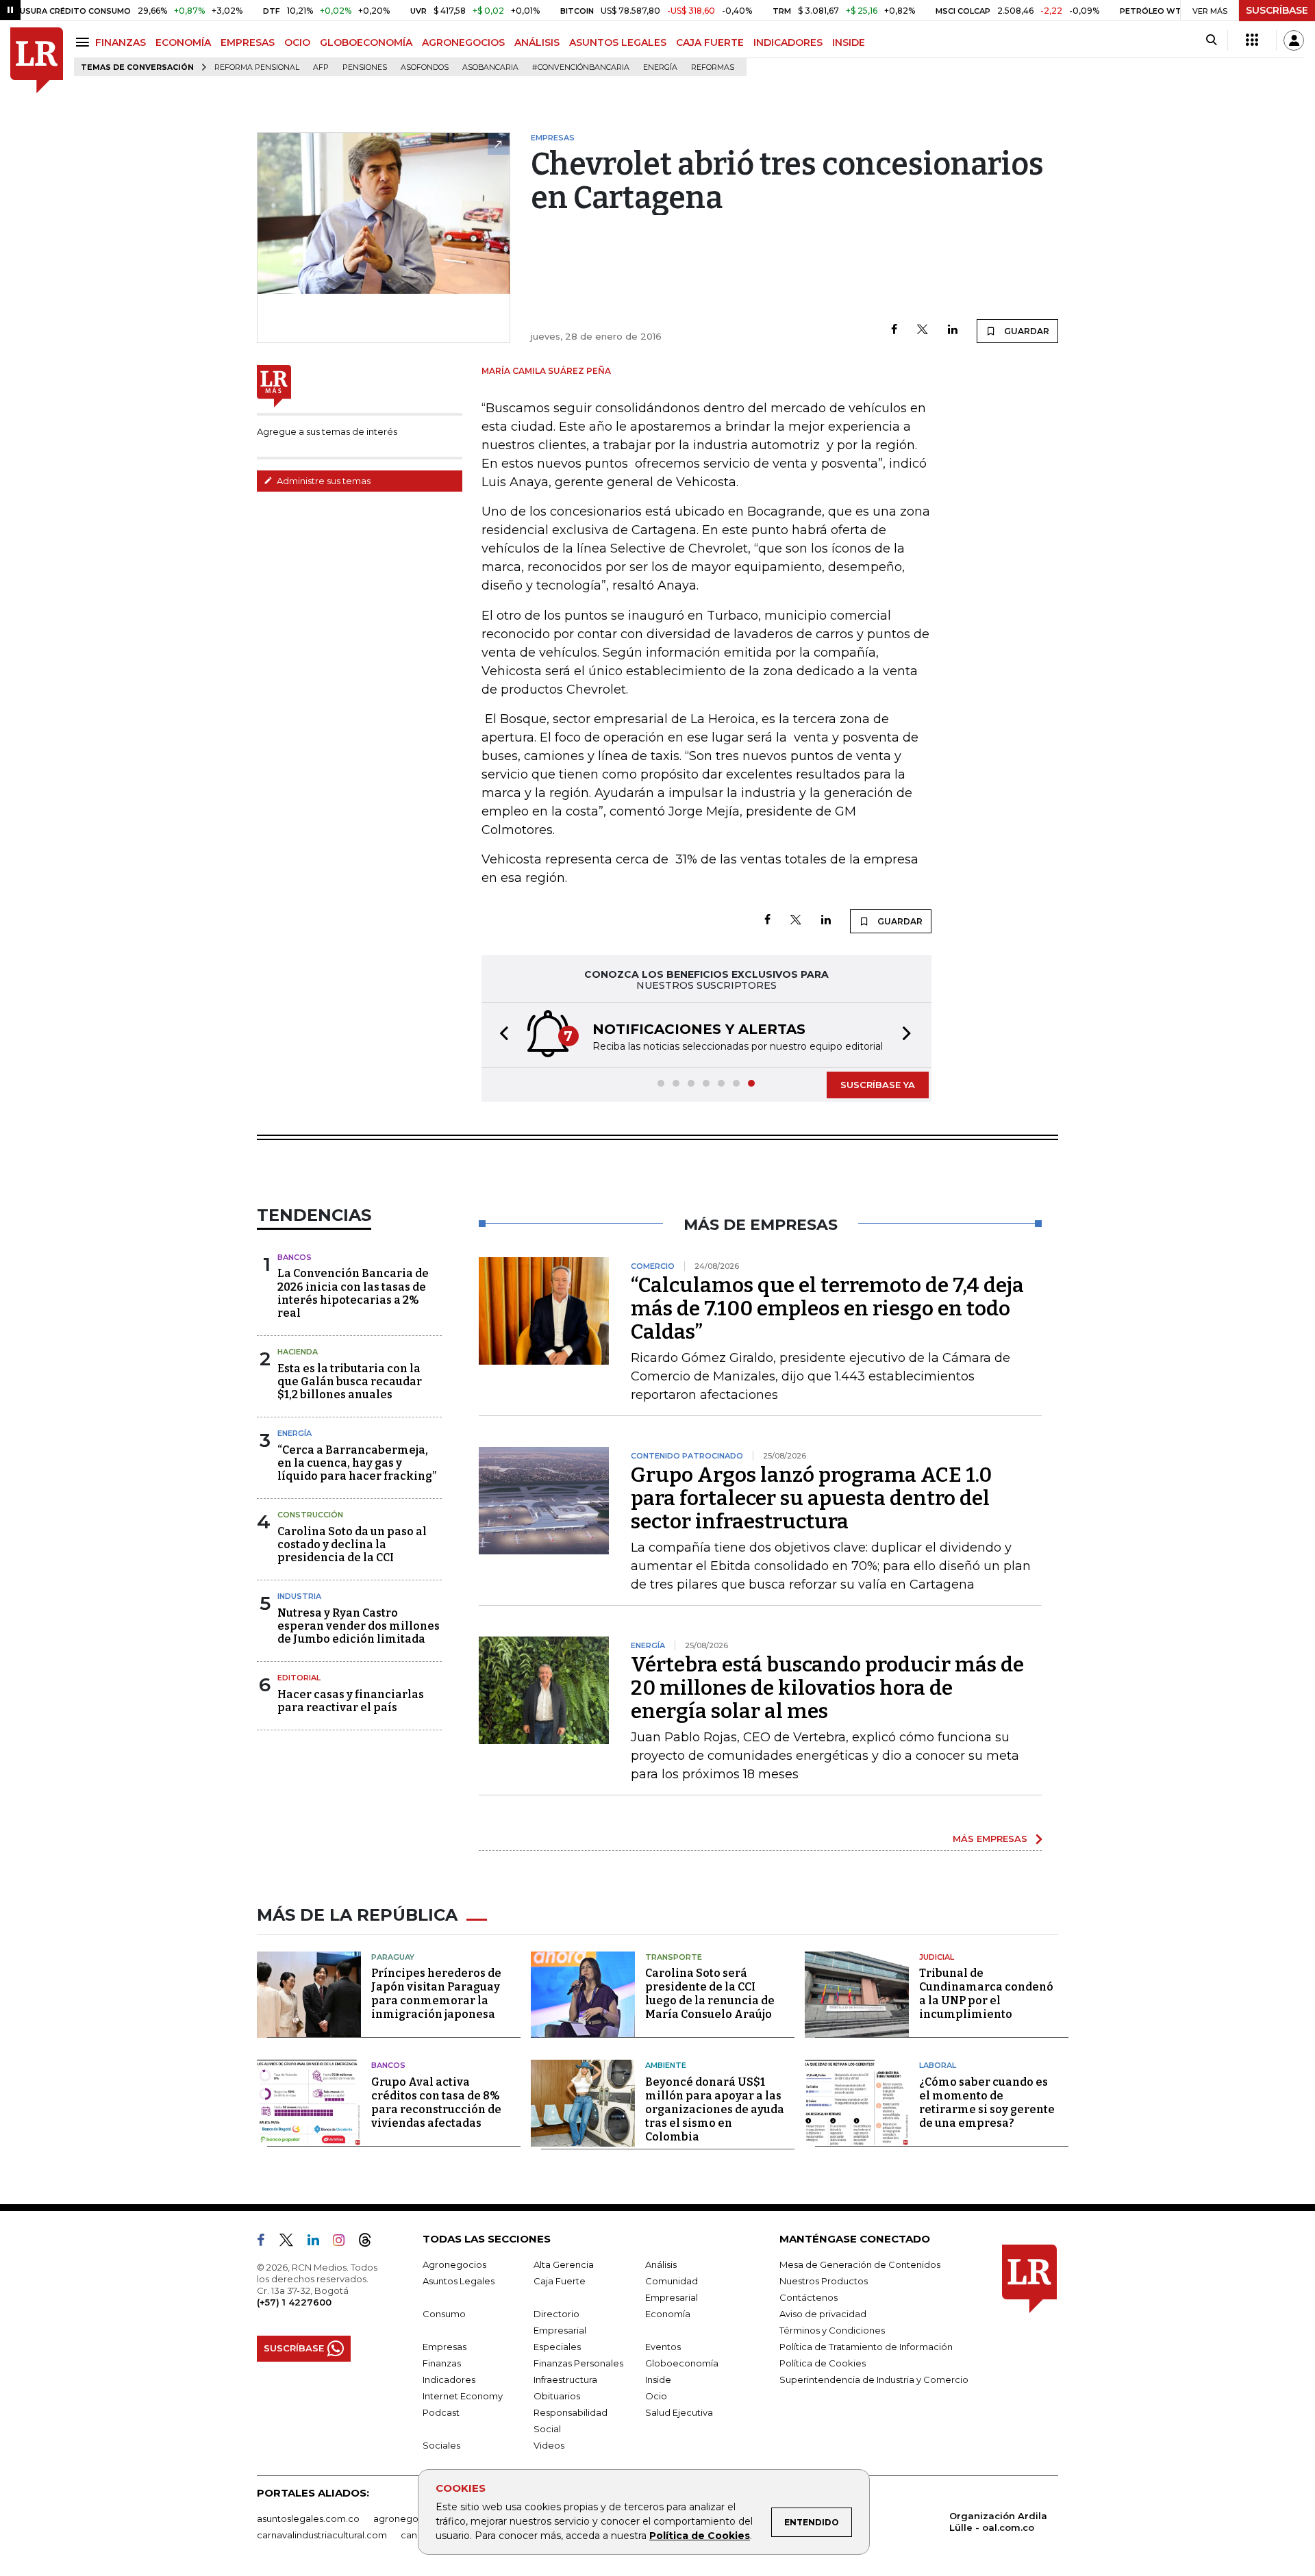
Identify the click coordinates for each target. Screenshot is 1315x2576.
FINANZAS (121, 42)
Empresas (444, 2347)
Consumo (444, 2314)
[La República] (37, 61)
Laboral (938, 2065)
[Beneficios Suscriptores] (1252, 40)
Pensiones (365, 67)
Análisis (661, 2264)
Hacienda (298, 1352)
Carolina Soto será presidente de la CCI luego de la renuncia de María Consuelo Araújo (710, 1994)
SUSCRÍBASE (1277, 10)
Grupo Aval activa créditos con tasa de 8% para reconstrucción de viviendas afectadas (436, 2103)
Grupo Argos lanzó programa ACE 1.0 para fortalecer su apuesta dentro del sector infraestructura (811, 1498)
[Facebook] (894, 330)
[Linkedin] (953, 330)
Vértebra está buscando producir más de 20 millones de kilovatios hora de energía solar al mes (827, 1688)
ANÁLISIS (537, 42)
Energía (660, 67)
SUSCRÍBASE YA (878, 1085)
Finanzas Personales (578, 2363)
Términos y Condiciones (832, 2330)
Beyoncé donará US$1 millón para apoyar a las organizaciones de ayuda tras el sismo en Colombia (715, 2109)
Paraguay (393, 1957)
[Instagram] (344, 2243)
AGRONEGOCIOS (463, 42)
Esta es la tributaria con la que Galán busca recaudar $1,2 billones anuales (350, 1381)
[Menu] (85, 42)
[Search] (1211, 40)
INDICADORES (788, 42)
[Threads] (371, 2243)
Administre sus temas (323, 481)
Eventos (663, 2347)
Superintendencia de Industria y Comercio (874, 2379)
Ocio (656, 2396)
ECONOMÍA (183, 42)
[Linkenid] (319, 2243)
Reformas (713, 67)
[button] (500, 1035)
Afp (321, 67)
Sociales (441, 2445)
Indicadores (449, 2379)
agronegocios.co (412, 2518)
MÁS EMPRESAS (990, 1839)
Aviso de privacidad (823, 2314)
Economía (668, 2314)
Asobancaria (490, 67)
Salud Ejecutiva (679, 2412)
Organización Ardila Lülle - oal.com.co (998, 2522)
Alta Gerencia (564, 2264)
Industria (299, 1596)
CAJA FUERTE (710, 42)
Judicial (937, 1957)
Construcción (310, 1515)
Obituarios (557, 2396)
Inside (658, 2379)
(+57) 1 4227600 (294, 2302)
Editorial (299, 1678)
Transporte (674, 1957)
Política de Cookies (700, 2536)
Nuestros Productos (824, 2281)
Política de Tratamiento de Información (866, 2347)
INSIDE (849, 42)
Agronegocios (454, 2264)
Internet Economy (463, 2396)
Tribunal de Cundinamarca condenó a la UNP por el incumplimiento (986, 1994)
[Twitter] (923, 330)
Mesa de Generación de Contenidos (860, 2264)
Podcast (441, 2412)
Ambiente (666, 2065)
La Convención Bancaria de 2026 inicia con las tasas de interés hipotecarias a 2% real (353, 1293)
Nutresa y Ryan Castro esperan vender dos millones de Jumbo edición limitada (359, 1626)
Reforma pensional (257, 67)
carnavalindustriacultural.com (322, 2535)
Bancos (295, 1257)
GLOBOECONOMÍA (366, 42)
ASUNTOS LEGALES (618, 42)
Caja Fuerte (560, 2281)
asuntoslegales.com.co (308, 2518)
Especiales (557, 2347)
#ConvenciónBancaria (581, 67)
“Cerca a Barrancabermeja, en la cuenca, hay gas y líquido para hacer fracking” (357, 1463)
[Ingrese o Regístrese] (1294, 40)
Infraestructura (565, 2379)
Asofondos (425, 67)
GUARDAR (1026, 331)
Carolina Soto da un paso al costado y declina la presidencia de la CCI (352, 1544)
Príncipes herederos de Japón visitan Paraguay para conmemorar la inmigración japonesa (436, 1994)
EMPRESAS (248, 42)
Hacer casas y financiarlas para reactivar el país (351, 1701)
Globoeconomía (682, 2363)
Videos (549, 2445)
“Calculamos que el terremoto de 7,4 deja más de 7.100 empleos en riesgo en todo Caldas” (827, 1309)
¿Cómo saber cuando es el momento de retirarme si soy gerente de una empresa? (987, 2103)
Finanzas (442, 2363)
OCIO (297, 42)
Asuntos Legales (459, 2281)
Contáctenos (809, 2297)
